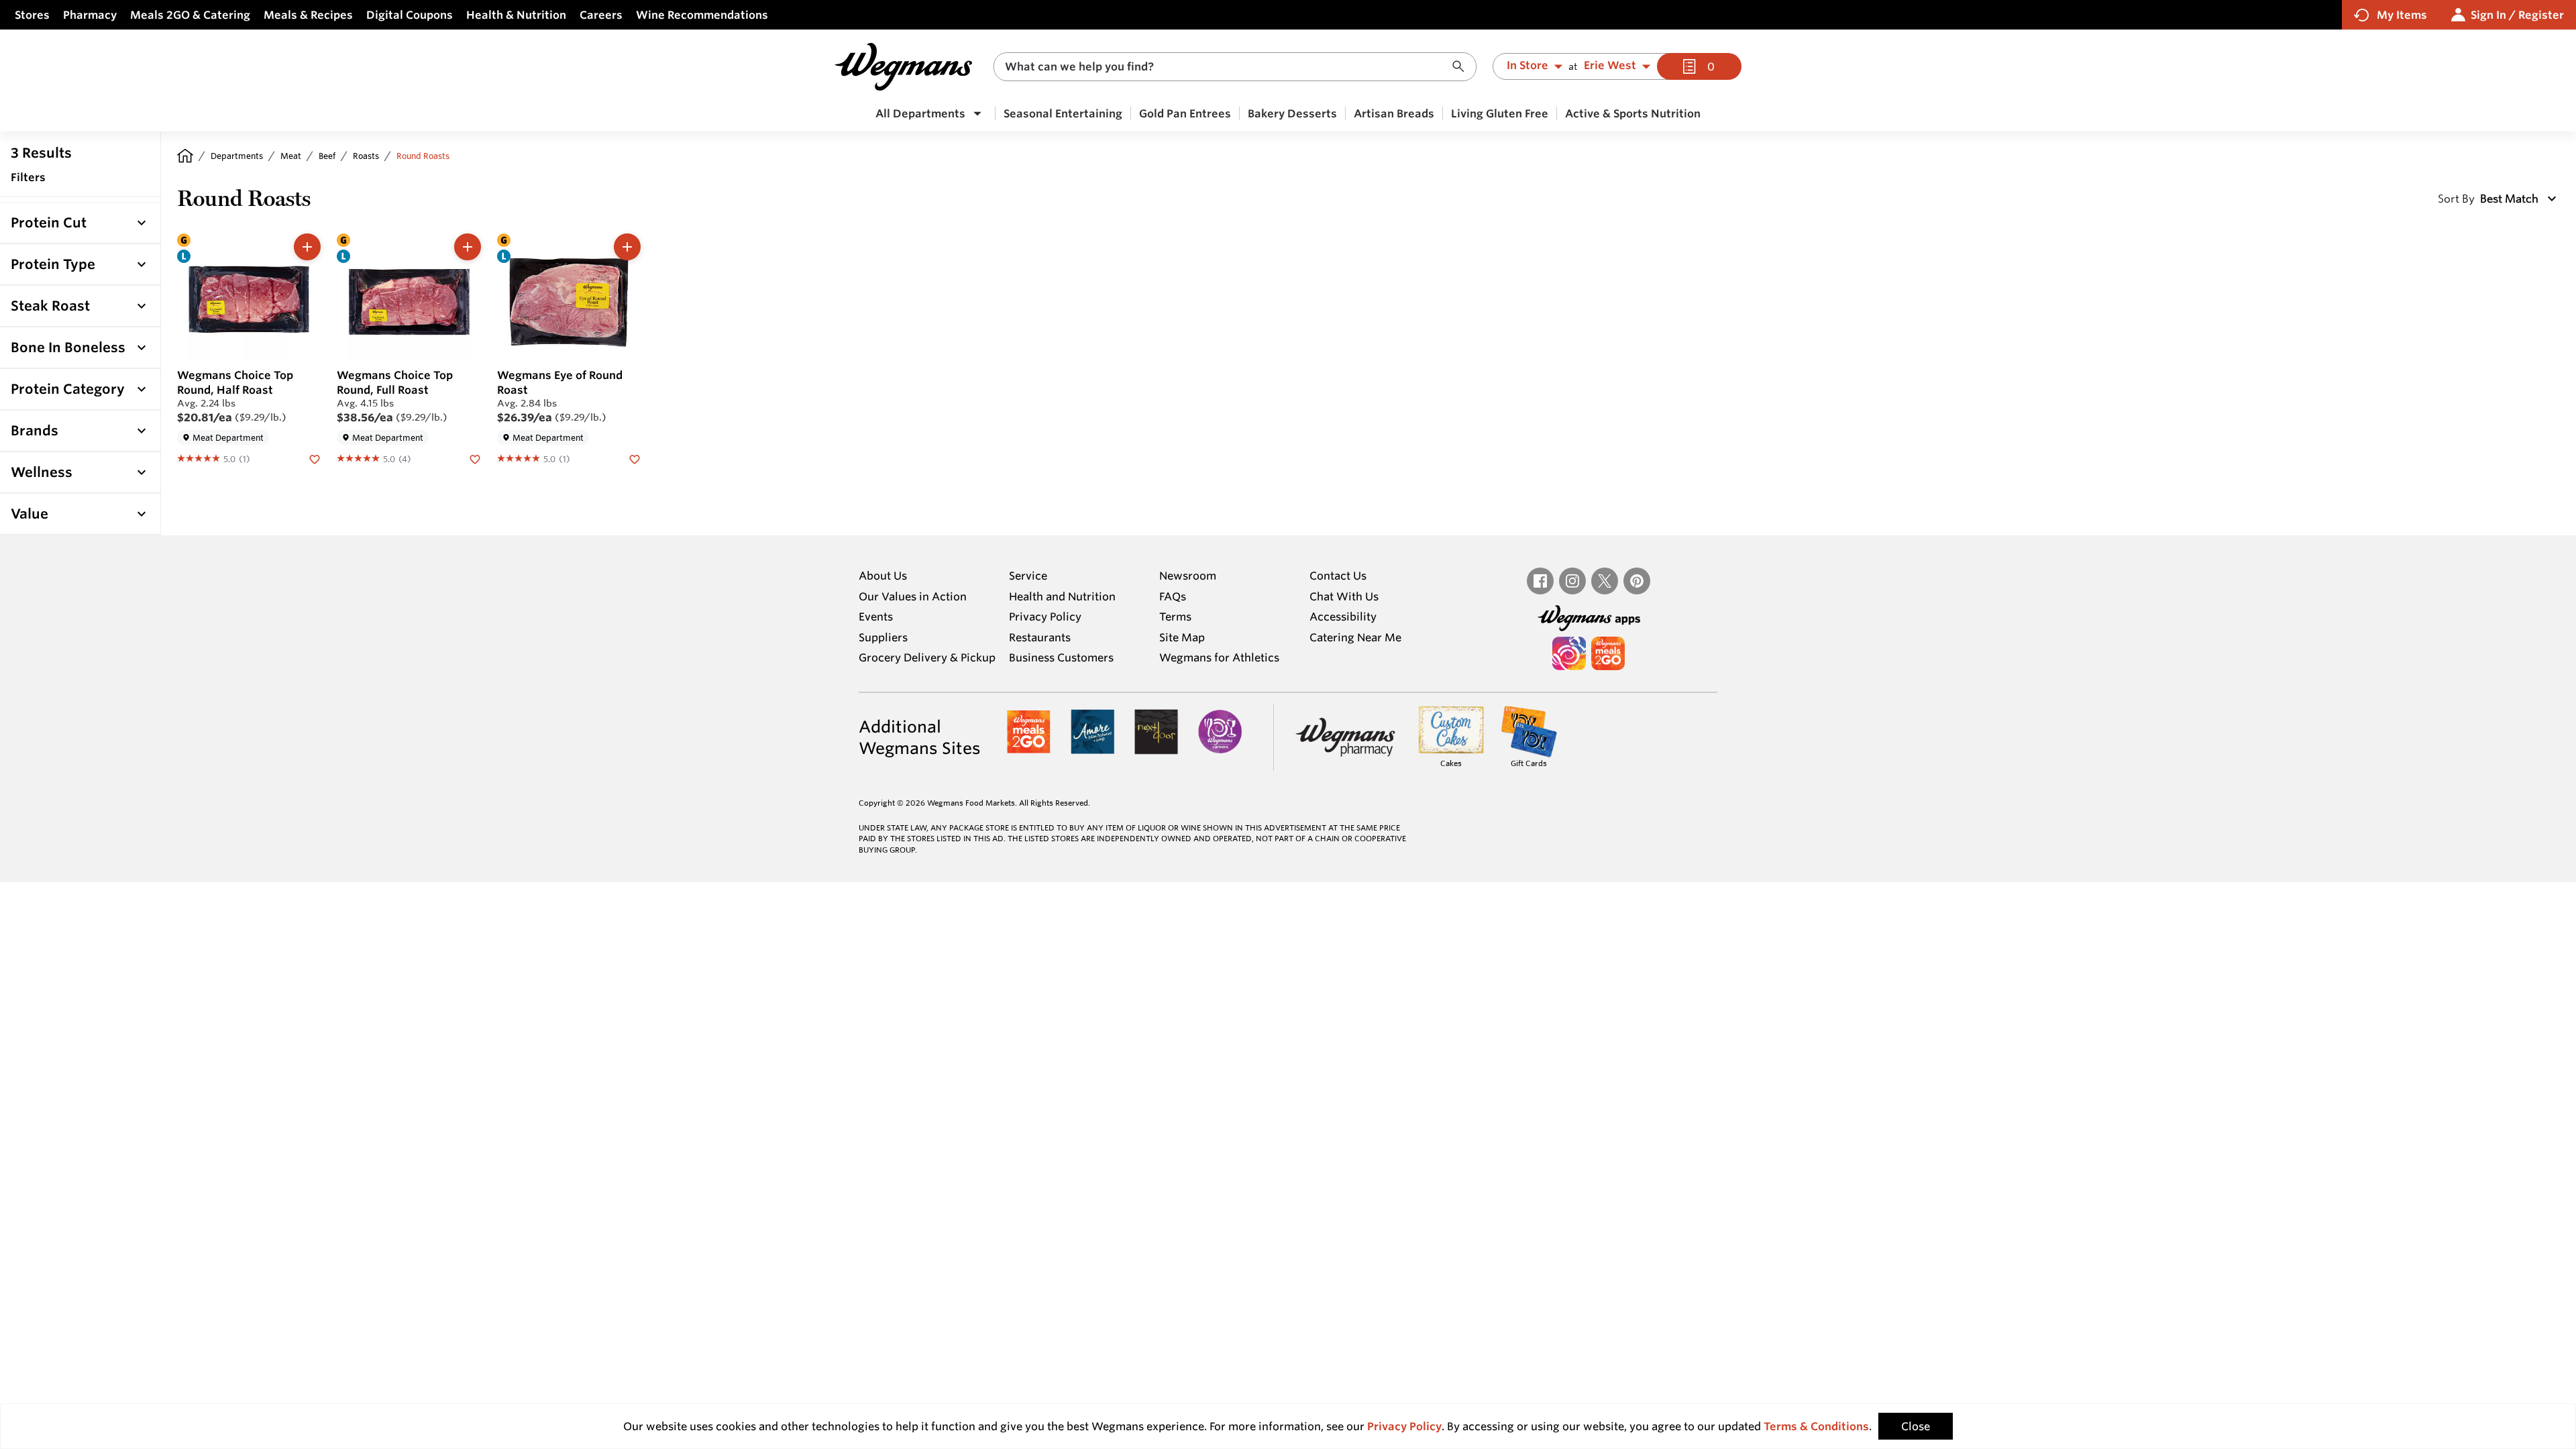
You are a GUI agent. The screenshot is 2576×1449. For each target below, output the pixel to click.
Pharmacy (90, 15)
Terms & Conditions (1816, 1426)
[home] (185, 156)
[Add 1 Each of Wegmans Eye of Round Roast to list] (627, 247)
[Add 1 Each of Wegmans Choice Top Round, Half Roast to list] (307, 247)
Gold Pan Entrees (1185, 113)
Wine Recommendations (702, 15)
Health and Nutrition (1062, 596)
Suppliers (883, 637)
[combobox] (1235, 67)
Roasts (366, 156)
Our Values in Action (913, 596)
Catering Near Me (1355, 637)
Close (1916, 1426)
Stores (32, 15)
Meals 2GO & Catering (190, 15)
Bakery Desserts (1292, 113)
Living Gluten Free (1500, 113)
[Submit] (1462, 67)
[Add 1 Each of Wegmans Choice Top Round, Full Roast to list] (468, 247)
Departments (237, 156)
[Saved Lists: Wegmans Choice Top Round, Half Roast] (315, 458)
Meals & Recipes (308, 15)
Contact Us (1338, 576)
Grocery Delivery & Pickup (927, 657)
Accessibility (1343, 616)
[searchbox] (1226, 67)
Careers (601, 15)
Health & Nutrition (516, 15)
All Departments (920, 113)
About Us (883, 576)
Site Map (1182, 637)
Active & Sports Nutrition (1633, 113)
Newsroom (1188, 576)
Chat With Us (1344, 596)
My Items (2402, 15)
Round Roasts (423, 156)
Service (1028, 576)
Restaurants (1040, 637)
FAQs (1173, 596)
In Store (1527, 66)
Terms (1175, 616)
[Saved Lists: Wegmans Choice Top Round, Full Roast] (475, 458)
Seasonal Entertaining (1063, 113)
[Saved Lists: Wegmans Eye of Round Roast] (635, 458)
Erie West (1610, 66)
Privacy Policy (1045, 616)
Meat (291, 156)
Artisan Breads (1394, 113)
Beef (327, 156)
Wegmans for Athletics (1219, 657)
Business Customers (1061, 657)
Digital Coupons (410, 15)
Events (876, 616)
